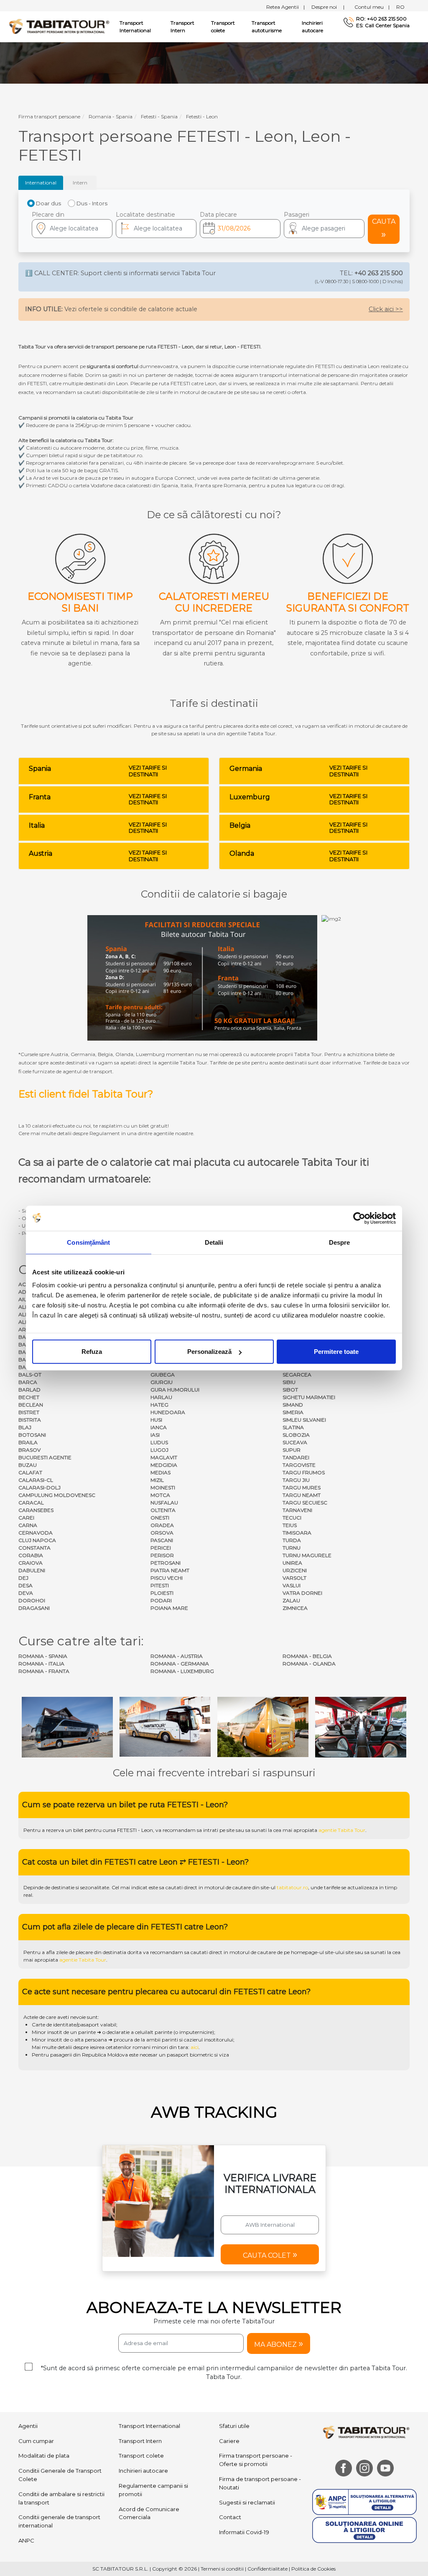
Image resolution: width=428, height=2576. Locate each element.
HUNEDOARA (168, 1412)
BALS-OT (30, 1375)
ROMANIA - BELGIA (307, 1656)
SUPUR (292, 1450)
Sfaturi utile (234, 2426)
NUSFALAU (164, 1503)
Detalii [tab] (214, 1242)
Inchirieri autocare (312, 27)
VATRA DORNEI (302, 1593)
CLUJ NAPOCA (37, 1540)
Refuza (92, 1352)
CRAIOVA (31, 1563)
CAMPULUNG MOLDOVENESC (57, 1495)
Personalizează (209, 1352)
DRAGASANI (34, 1608)
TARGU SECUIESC (305, 1503)
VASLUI (292, 1585)
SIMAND (293, 1405)
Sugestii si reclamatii (247, 2502)
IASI (155, 1435)
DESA (25, 1585)
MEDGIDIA (164, 1465)
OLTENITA (163, 1510)
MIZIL (157, 1480)
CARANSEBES (36, 1510)
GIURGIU (162, 1382)
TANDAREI (296, 1457)
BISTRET (29, 1412)
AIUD (25, 1299)
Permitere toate (336, 1352)
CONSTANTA (34, 1548)
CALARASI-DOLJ (39, 1488)
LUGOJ (159, 1450)
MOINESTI (163, 1488)
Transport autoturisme (267, 27)
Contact (230, 2517)
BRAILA (28, 1442)
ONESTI (160, 1518)
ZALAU (291, 1600)
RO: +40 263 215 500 (381, 19)
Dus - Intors (92, 203)
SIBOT (290, 1390)
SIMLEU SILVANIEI (304, 1420)
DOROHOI (32, 1600)
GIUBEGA (163, 1375)
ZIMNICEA (295, 1608)
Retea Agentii (285, 7)
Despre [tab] (340, 1242)
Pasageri (297, 215)
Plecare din (48, 215)
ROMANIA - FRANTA (44, 1671)
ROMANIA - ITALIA (41, 1664)
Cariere (229, 2441)
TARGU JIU (296, 1480)
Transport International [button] (135, 27)
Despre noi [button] (328, 7)
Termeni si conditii (222, 2569)
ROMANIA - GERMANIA (180, 1664)
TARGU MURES (302, 1488)
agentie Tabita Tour (342, 1830)
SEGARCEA (297, 1375)
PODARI (161, 1600)
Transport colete (223, 27)
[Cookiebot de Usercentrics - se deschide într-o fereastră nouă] (359, 1218)
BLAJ (25, 1427)
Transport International (149, 2426)
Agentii (28, 2426)
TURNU (292, 1548)
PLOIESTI (162, 1593)
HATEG (159, 1405)
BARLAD (29, 1390)
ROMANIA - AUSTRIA (177, 1656)
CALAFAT (30, 1472)
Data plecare (218, 215)
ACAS (25, 1284)
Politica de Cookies (313, 2569)
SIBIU (289, 1382)
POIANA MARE (169, 1608)
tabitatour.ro (292, 1887)
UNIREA (292, 1563)
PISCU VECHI (167, 1578)
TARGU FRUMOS (304, 1472)
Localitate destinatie (145, 215)
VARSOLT (294, 1578)
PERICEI (161, 1548)
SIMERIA (293, 1412)
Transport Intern (182, 27)
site (231, 1830)
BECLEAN (31, 1405)
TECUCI (292, 1518)
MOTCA (160, 1495)
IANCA (159, 1427)
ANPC (26, 2540)
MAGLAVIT (164, 1457)
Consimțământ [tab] (88, 1242)
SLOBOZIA (296, 1435)
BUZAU (28, 1465)
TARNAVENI (297, 1510)
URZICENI (295, 1570)
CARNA (28, 1525)
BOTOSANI (32, 1435)
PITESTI (160, 1585)
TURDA (292, 1540)
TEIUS (290, 1525)
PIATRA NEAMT (170, 1570)
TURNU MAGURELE (307, 1555)
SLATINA (293, 1427)
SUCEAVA (295, 1442)
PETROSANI (166, 1563)
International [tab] (41, 183)
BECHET (29, 1397)
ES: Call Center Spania (383, 26)
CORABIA (31, 1555)
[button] (324, 229)
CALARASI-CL (36, 1480)
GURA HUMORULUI (175, 1390)
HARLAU (161, 1397)
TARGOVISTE (299, 1465)
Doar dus (48, 203)
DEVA (26, 1593)
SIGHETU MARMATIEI (309, 1397)
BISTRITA (30, 1420)
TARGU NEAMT (302, 1495)
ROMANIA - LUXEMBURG (182, 1671)
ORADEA (162, 1525)
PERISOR (162, 1555)
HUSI (156, 1420)
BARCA (28, 1382)
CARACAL (31, 1503)
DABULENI (32, 1570)
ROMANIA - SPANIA (43, 1656)
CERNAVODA (36, 1533)
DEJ (23, 1578)
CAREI (26, 1518)
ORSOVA (162, 1533)
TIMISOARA (297, 1533)
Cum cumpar (36, 2441)
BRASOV (29, 1450)
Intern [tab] (80, 183)
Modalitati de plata (44, 2456)
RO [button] (400, 7)
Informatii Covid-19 (244, 2532)
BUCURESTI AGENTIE (45, 1457)
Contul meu (372, 7)
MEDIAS (160, 1472)
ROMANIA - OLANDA (309, 1664)
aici (195, 2047)
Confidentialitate (267, 2569)
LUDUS (159, 1442)
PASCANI (162, 1540)
